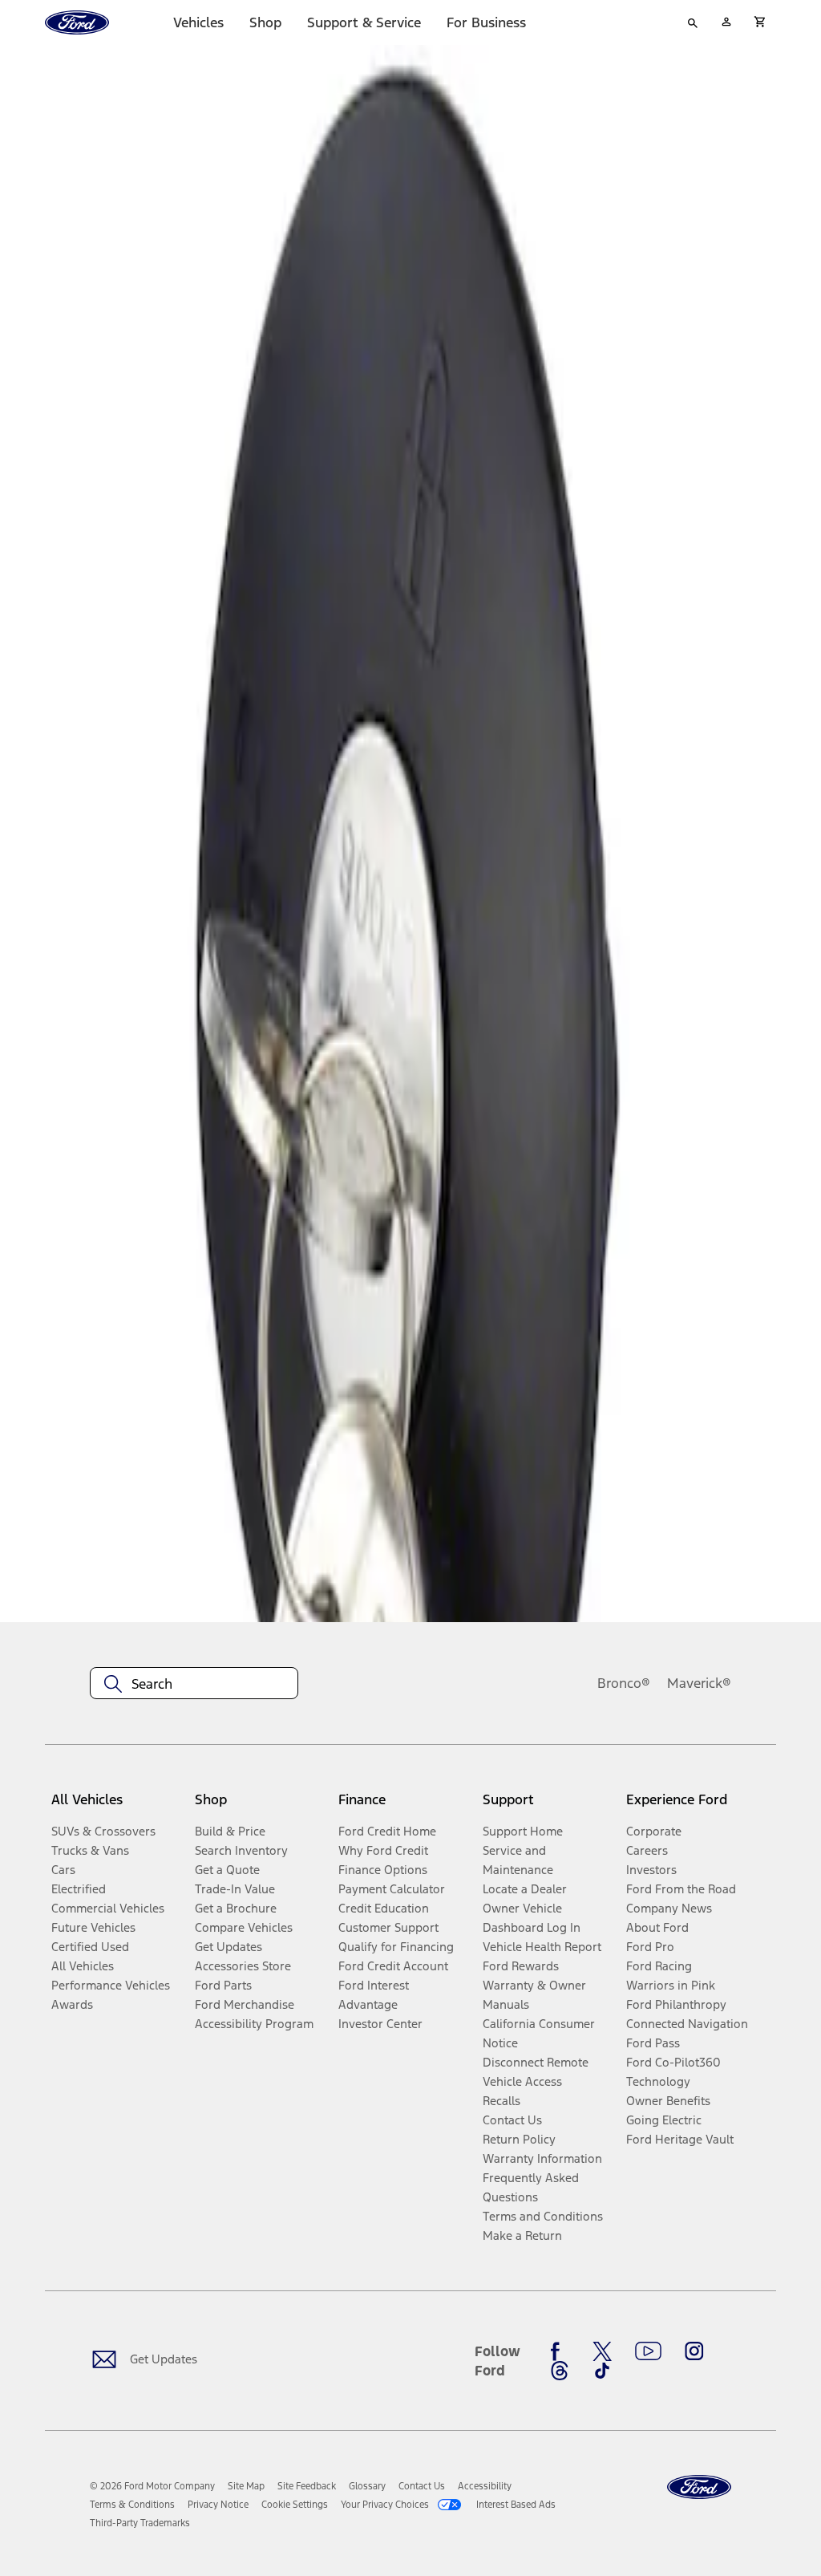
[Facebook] (560, 2351)
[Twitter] (602, 2351)
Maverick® (699, 1683)
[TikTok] (602, 2371)
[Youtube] (648, 2351)
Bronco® (624, 1683)
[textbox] (194, 1684)
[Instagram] (694, 2351)
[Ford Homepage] (699, 2487)
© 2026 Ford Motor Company (152, 2486)
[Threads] (560, 2371)
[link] (246, 2486)
